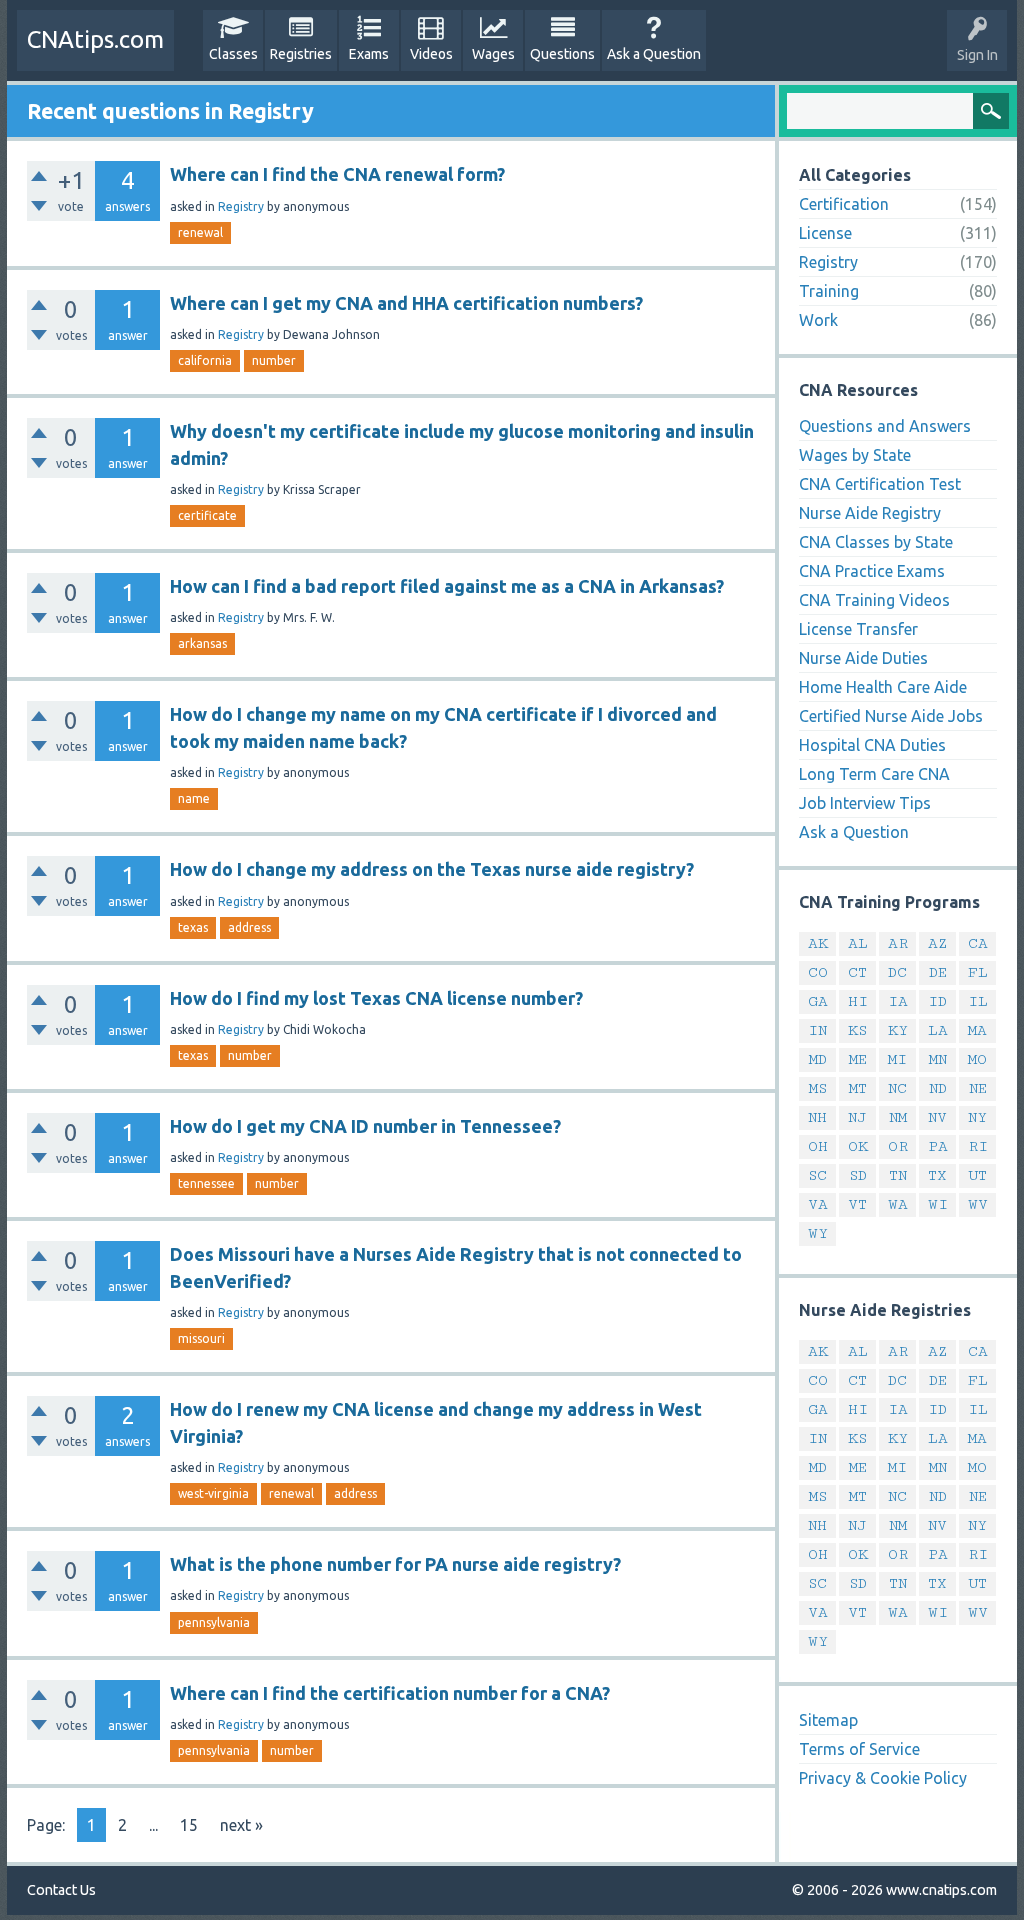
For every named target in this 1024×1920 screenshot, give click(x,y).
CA (978, 943)
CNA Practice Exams (872, 571)
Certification (844, 204)
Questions (562, 54)
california (205, 360)
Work (818, 320)
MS (818, 1088)
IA (898, 1001)
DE (938, 972)
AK (818, 943)
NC (897, 1088)
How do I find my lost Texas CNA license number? (376, 998)
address (249, 927)
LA (938, 1030)
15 (189, 1825)
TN (898, 1175)
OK (858, 1146)
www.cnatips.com (941, 1890)
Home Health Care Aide (883, 687)
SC (817, 1175)
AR (898, 943)
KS (857, 1030)
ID (937, 1001)
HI (858, 1001)
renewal (200, 232)
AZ (937, 943)
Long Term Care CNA (874, 774)
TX (937, 1175)
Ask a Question (654, 54)
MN (938, 1059)
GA (818, 1001)
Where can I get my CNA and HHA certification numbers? (406, 303)
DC (897, 972)
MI (897, 1059)
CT (857, 972)
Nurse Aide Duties (863, 658)
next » (241, 1825)
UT (977, 1175)
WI (938, 1204)
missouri (201, 1338)
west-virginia (213, 1493)
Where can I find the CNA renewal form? (337, 174)
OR (898, 1146)
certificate (207, 515)
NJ (857, 1117)
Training (829, 291)
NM (898, 1117)
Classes (233, 54)
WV (978, 1204)
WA (898, 1204)
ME (858, 1059)
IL (978, 1001)
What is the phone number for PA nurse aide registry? (395, 1564)
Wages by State (855, 455)
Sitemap (828, 1720)
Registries (301, 54)
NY (977, 1117)
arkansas (202, 643)
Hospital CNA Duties (872, 745)
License (825, 233)
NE (978, 1088)
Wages (493, 54)
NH (817, 1117)
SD (858, 1175)
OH (818, 1146)
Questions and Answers (885, 426)
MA (977, 1030)
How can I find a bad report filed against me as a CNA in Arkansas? (447, 586)
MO (977, 1059)
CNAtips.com (95, 39)
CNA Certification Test (880, 484)
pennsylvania (214, 1622)
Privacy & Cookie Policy (883, 1778)
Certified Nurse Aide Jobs (891, 716)
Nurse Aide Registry (870, 513)
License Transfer (858, 629)
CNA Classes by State (876, 542)
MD (818, 1059)
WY (818, 1233)
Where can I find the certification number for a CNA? (390, 1693)
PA (938, 1146)
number (274, 360)
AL (858, 943)
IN (817, 1030)
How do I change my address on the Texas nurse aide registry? (432, 869)
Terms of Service (859, 1749)
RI (978, 1146)
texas (193, 927)
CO (818, 972)
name (194, 798)
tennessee (206, 1183)
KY (898, 1030)
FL (978, 972)
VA (818, 1204)
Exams (369, 54)
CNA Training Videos (874, 600)
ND (938, 1088)
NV (937, 1117)
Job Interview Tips (865, 803)
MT (858, 1088)
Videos (431, 54)
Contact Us (61, 1890)
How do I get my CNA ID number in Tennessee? (365, 1126)
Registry (241, 206)
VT (857, 1204)
